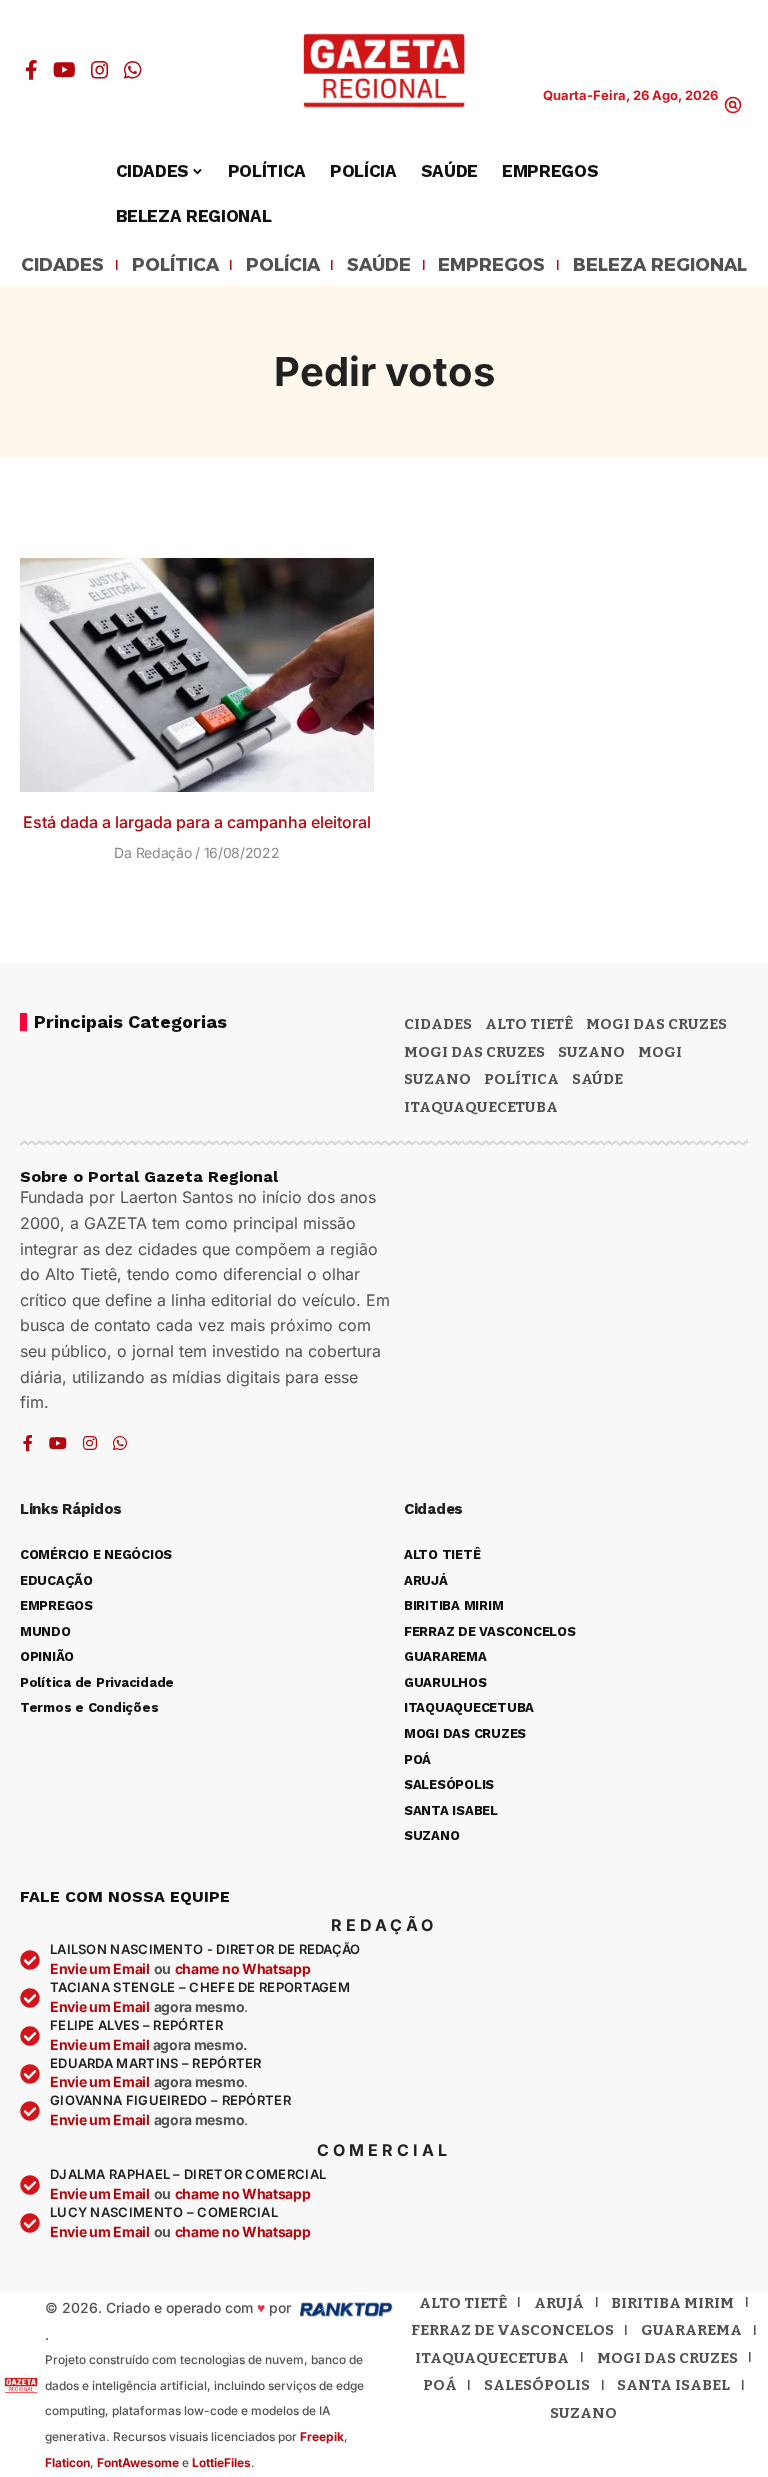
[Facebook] (31, 70)
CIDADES (62, 266)
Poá (440, 2385)
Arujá (559, 2303)
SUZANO (437, 1079)
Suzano (591, 1052)
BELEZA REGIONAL (660, 266)
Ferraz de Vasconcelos (512, 2330)
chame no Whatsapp (243, 1968)
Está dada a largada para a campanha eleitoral (197, 822)
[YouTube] (64, 70)
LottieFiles (221, 2462)
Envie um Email (100, 1968)
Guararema (691, 2330)
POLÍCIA (283, 266)
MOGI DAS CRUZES (656, 1024)
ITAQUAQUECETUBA (481, 1107)
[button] (733, 105)
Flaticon (67, 2462)
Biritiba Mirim (672, 2303)
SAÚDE (379, 266)
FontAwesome (138, 2462)
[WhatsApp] (133, 70)
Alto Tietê (529, 1024)
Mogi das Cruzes (474, 1052)
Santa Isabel (673, 2385)
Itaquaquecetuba (492, 2358)
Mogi (660, 1052)
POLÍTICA (175, 266)
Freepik (322, 2436)
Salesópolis (537, 2385)
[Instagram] (100, 70)
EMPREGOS (491, 266)
